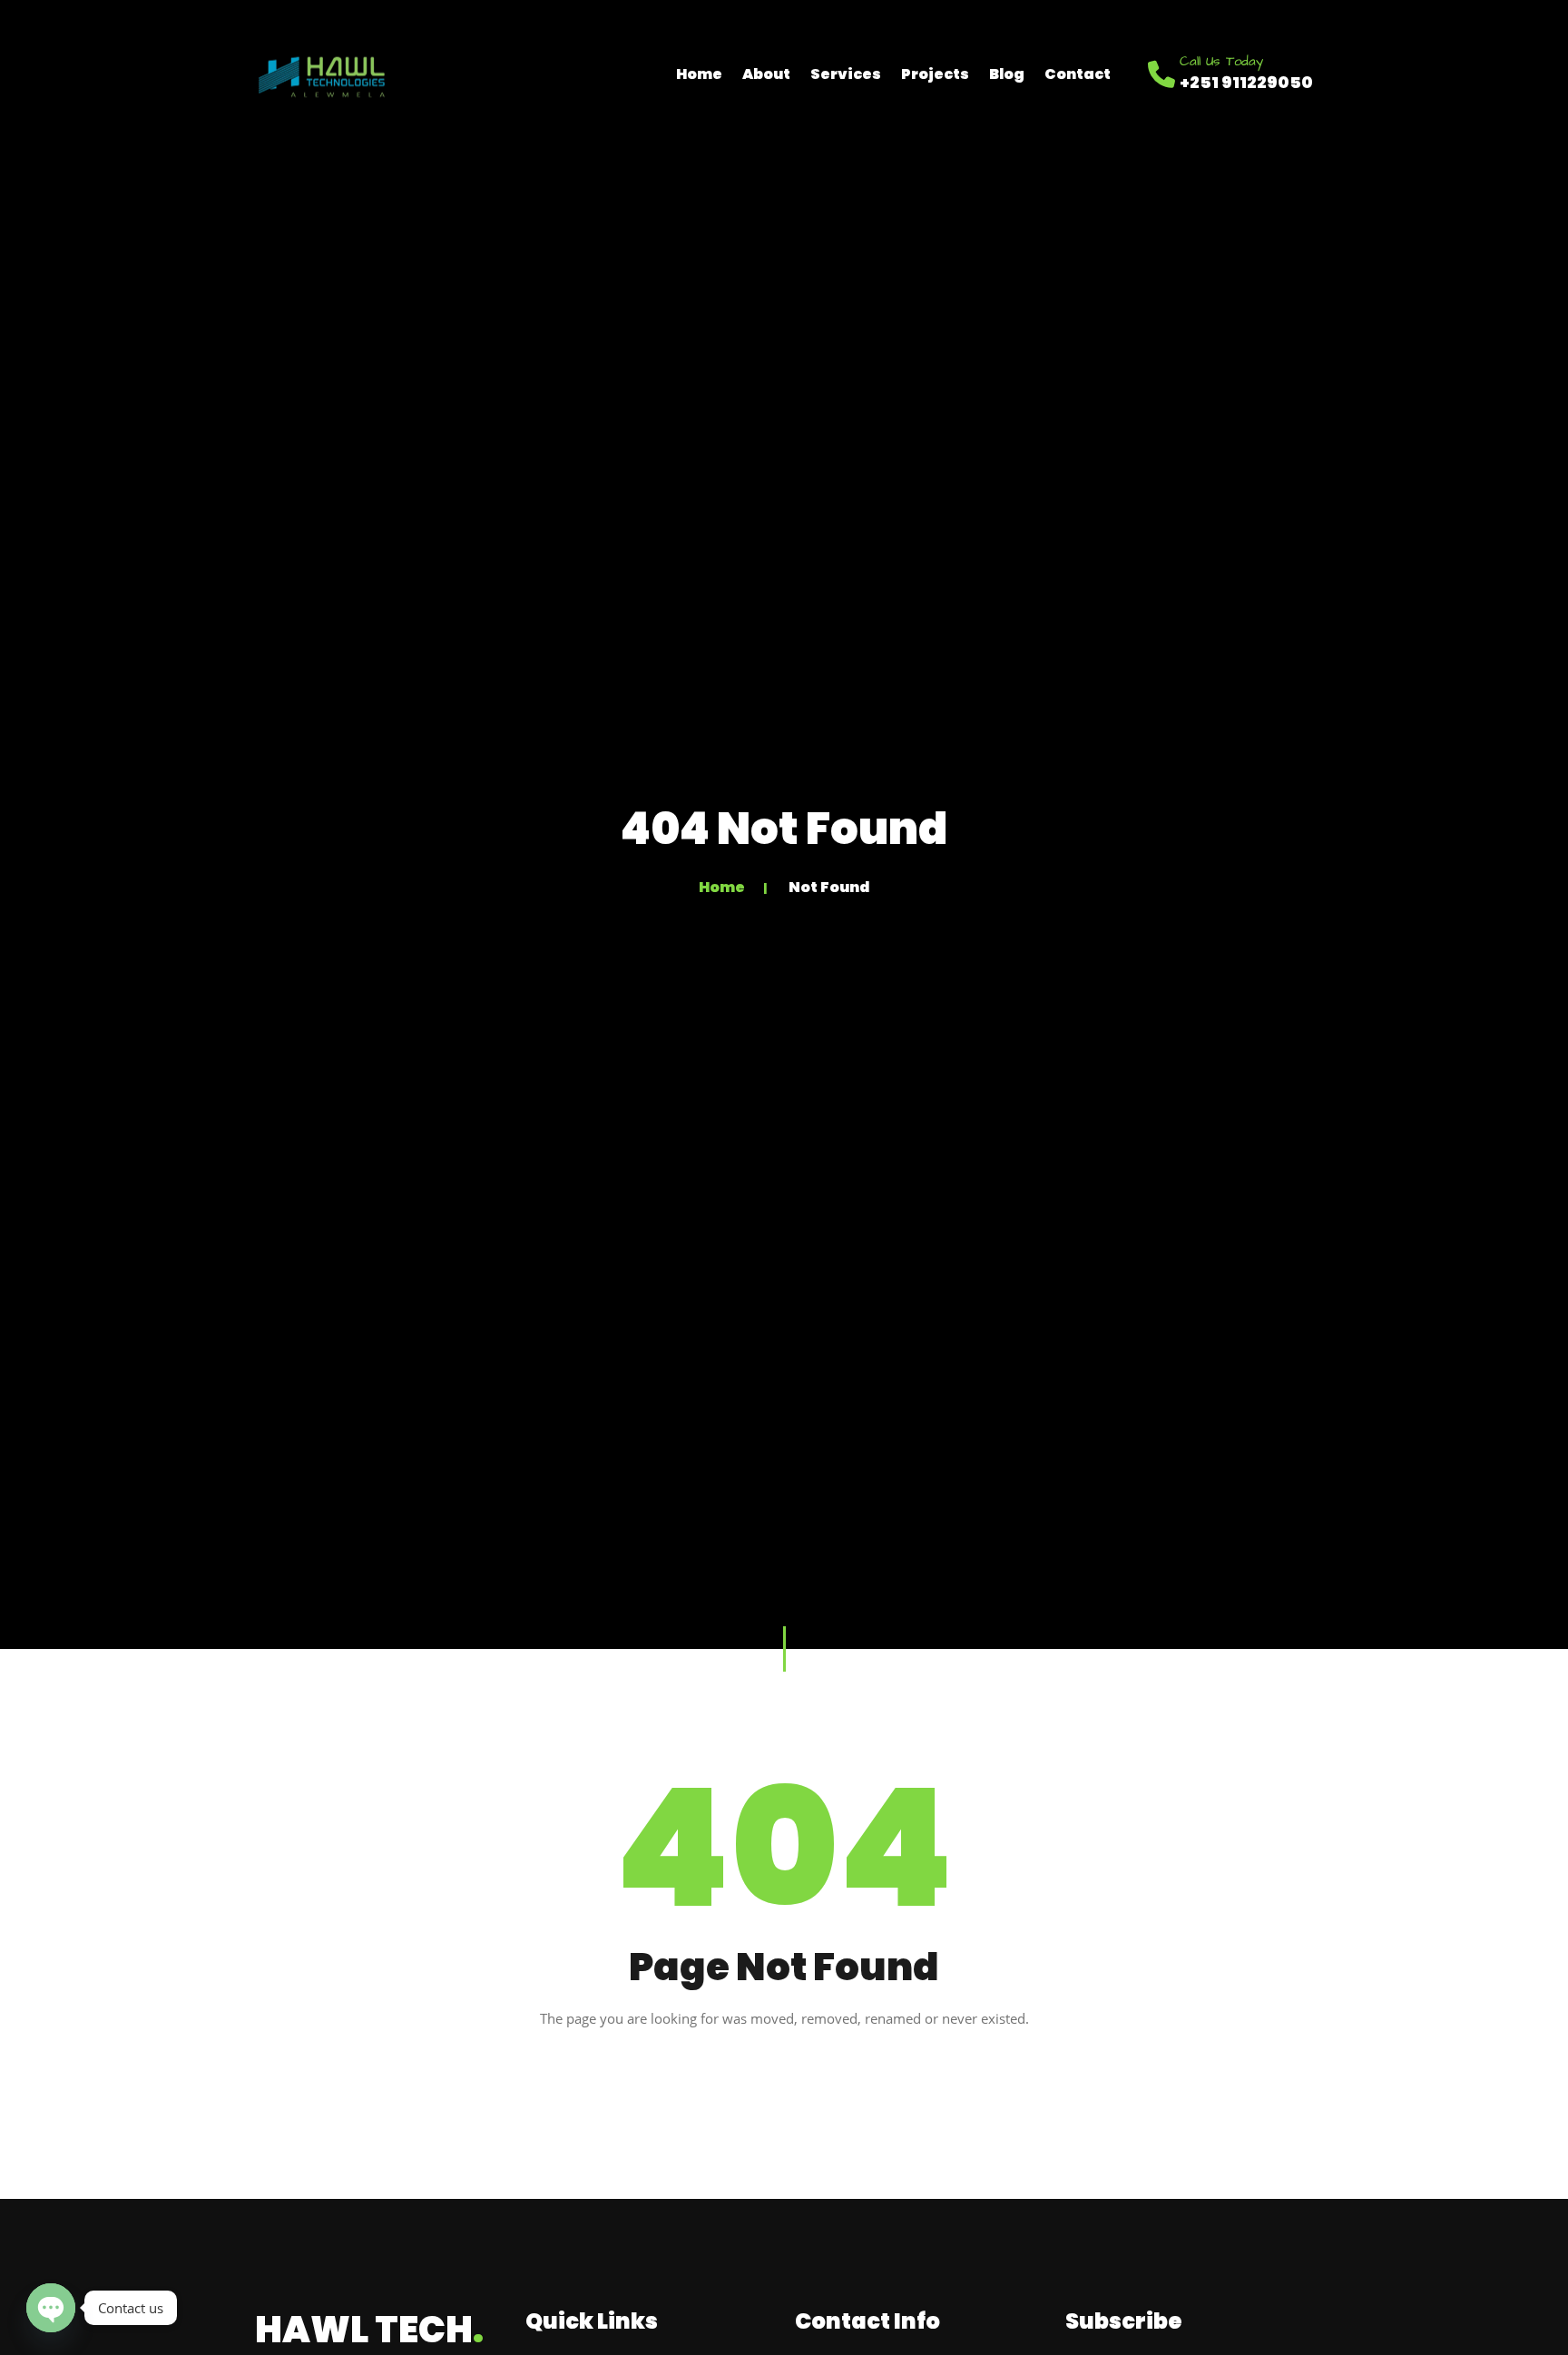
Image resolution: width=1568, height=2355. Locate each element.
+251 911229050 (1246, 82)
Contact (1078, 74)
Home (699, 74)
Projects (935, 74)
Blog (1007, 74)
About (766, 74)
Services (846, 74)
